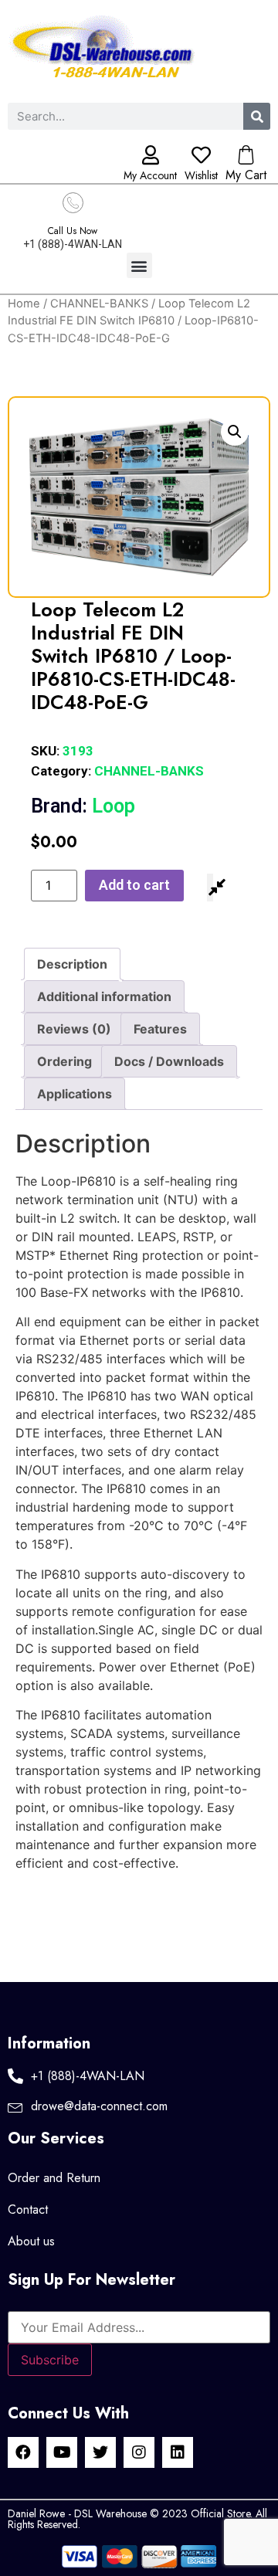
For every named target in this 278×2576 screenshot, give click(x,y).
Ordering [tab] (64, 1061)
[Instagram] (139, 2452)
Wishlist (201, 175)
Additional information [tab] (104, 996)
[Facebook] (23, 2452)
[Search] (257, 116)
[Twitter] (100, 2452)
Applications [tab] (75, 1094)
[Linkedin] (178, 2452)
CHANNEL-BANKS (99, 304)
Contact (28, 2209)
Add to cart (134, 885)
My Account (150, 175)
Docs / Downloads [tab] (169, 1061)
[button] (139, 265)
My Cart (246, 175)
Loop (83, 806)
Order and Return (54, 2178)
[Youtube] (62, 2452)
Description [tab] (72, 964)
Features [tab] (160, 1029)
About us (31, 2241)
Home (24, 304)
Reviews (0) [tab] (74, 1029)
